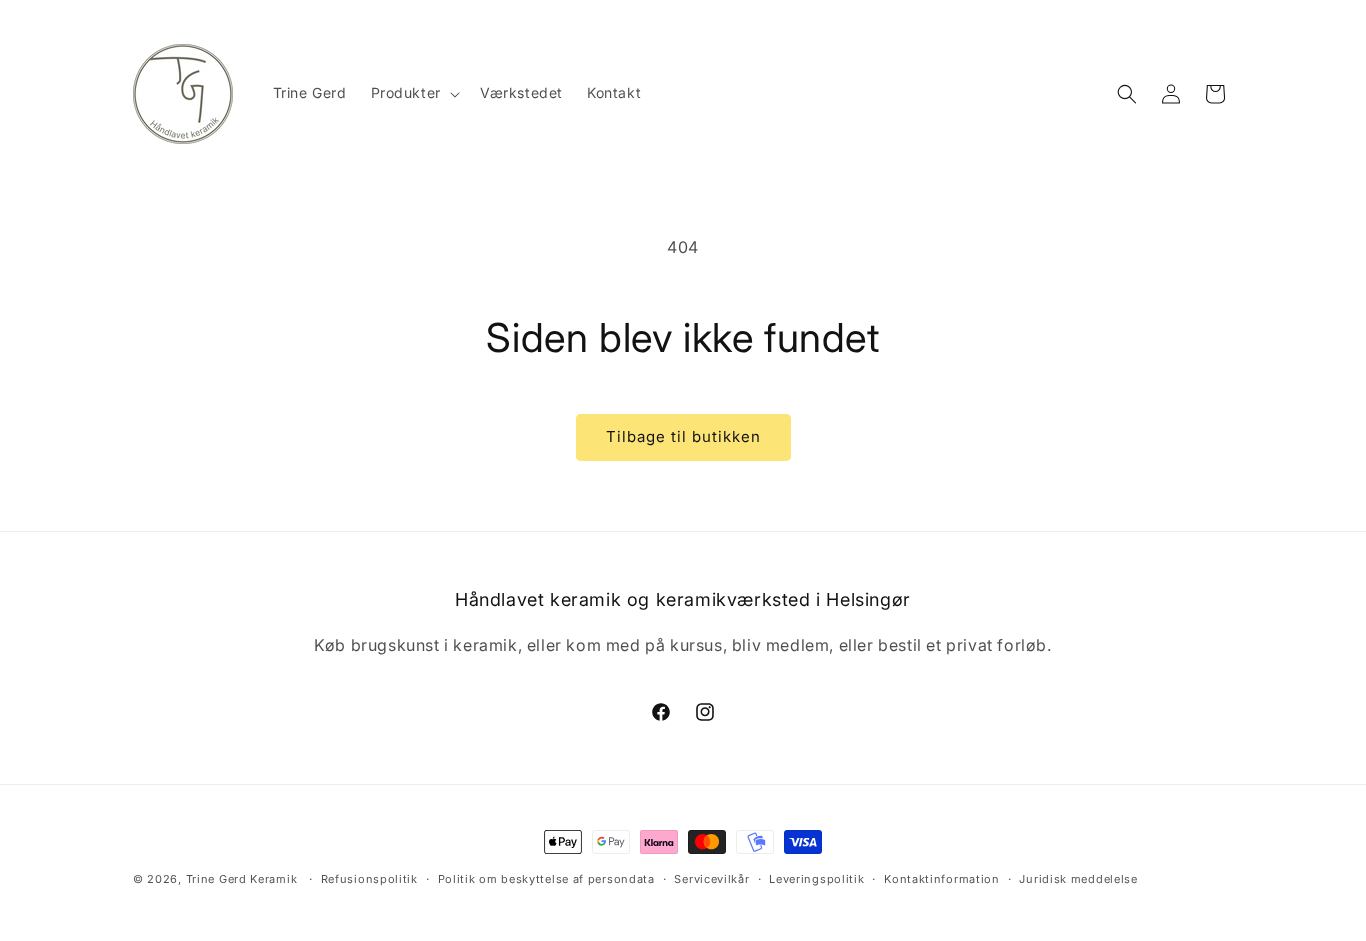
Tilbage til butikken (683, 436)
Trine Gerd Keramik (242, 879)
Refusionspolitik (369, 879)
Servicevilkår (711, 879)
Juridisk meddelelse (1078, 879)
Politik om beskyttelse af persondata (546, 879)
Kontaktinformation (942, 879)
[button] (413, 93)
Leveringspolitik (816, 879)
